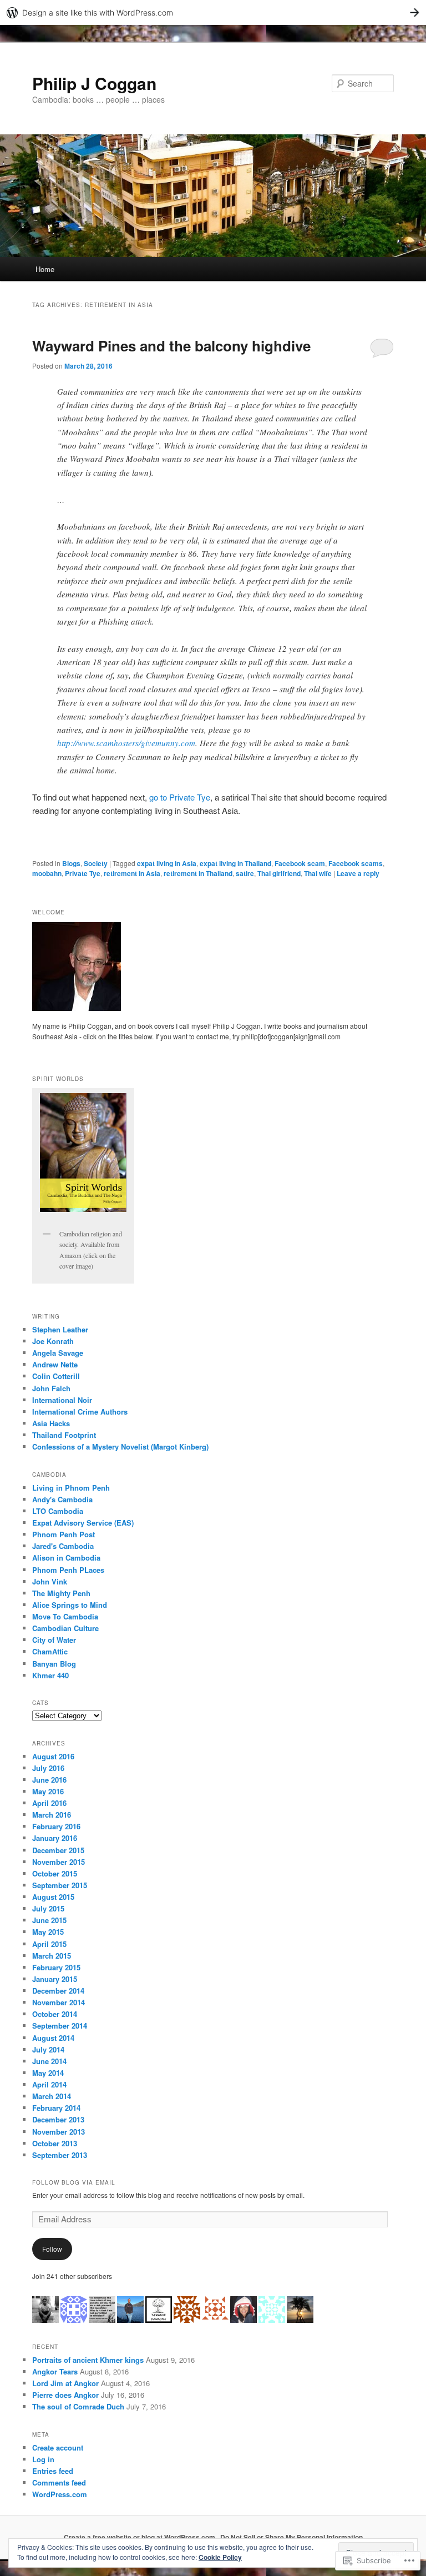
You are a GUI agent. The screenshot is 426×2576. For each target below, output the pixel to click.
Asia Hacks (51, 1423)
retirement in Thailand (198, 873)
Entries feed (53, 2471)
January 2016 (55, 1838)
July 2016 (48, 1768)
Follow (52, 2249)
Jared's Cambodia (63, 1546)
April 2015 (49, 1944)
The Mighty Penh (61, 1593)
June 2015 (49, 1920)
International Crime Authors (80, 1412)
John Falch (51, 1388)
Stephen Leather (60, 1329)
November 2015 (59, 1862)
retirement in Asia (132, 873)
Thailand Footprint (64, 1435)
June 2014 (49, 2061)
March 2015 (52, 1956)
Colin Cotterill (56, 1376)
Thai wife (318, 873)
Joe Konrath (53, 1341)
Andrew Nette (55, 1364)
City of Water (54, 1640)
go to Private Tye (180, 797)
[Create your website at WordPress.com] (213, 12)
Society (96, 863)
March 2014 (52, 2096)
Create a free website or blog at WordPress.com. (140, 2537)
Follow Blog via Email (74, 2182)
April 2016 (49, 1803)
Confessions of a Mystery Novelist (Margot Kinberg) (120, 1447)
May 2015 (48, 1932)
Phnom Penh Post (64, 1534)
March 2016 (52, 1815)
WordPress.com (60, 2494)
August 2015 (53, 1897)
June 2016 (49, 1780)
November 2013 (59, 2132)
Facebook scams (356, 863)
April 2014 (49, 2084)
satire (245, 873)
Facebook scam (300, 863)
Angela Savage (58, 1353)
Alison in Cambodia (66, 1558)
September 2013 (60, 2155)
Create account (58, 2447)
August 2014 (53, 2038)
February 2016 (56, 1826)
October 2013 (55, 2143)
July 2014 (48, 2049)
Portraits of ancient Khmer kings (88, 2360)
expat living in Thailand (235, 863)
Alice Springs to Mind (70, 1605)
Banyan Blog (54, 1664)
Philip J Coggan (94, 83)
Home (45, 269)
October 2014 (55, 2014)
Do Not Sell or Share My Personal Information (291, 2537)
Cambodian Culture (65, 1628)
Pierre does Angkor (65, 2395)
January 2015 (55, 1979)
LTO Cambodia (58, 1511)
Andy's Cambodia (62, 1499)
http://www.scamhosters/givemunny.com (126, 743)
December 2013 (58, 2119)
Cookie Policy (220, 2557)
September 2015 (60, 1885)
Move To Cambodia (65, 1616)
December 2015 (58, 1850)
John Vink (50, 1581)
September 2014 (60, 2026)
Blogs (71, 863)
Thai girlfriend (279, 873)
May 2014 (48, 2073)
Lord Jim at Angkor (65, 2383)
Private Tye (83, 873)
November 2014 (59, 2002)
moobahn (47, 873)
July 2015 (48, 1908)
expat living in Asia (167, 863)
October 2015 (55, 1873)
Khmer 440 (50, 1675)
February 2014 (56, 2108)
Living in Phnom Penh (71, 1488)
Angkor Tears (55, 2371)
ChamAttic (50, 1651)
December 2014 (58, 1991)
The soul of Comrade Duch (78, 2406)
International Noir (62, 1400)
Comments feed (59, 2482)
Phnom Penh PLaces (68, 1570)
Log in (43, 2459)
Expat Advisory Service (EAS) (83, 1523)
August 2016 (53, 1756)
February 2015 (56, 1967)
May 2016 (48, 1791)
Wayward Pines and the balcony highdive (171, 346)
